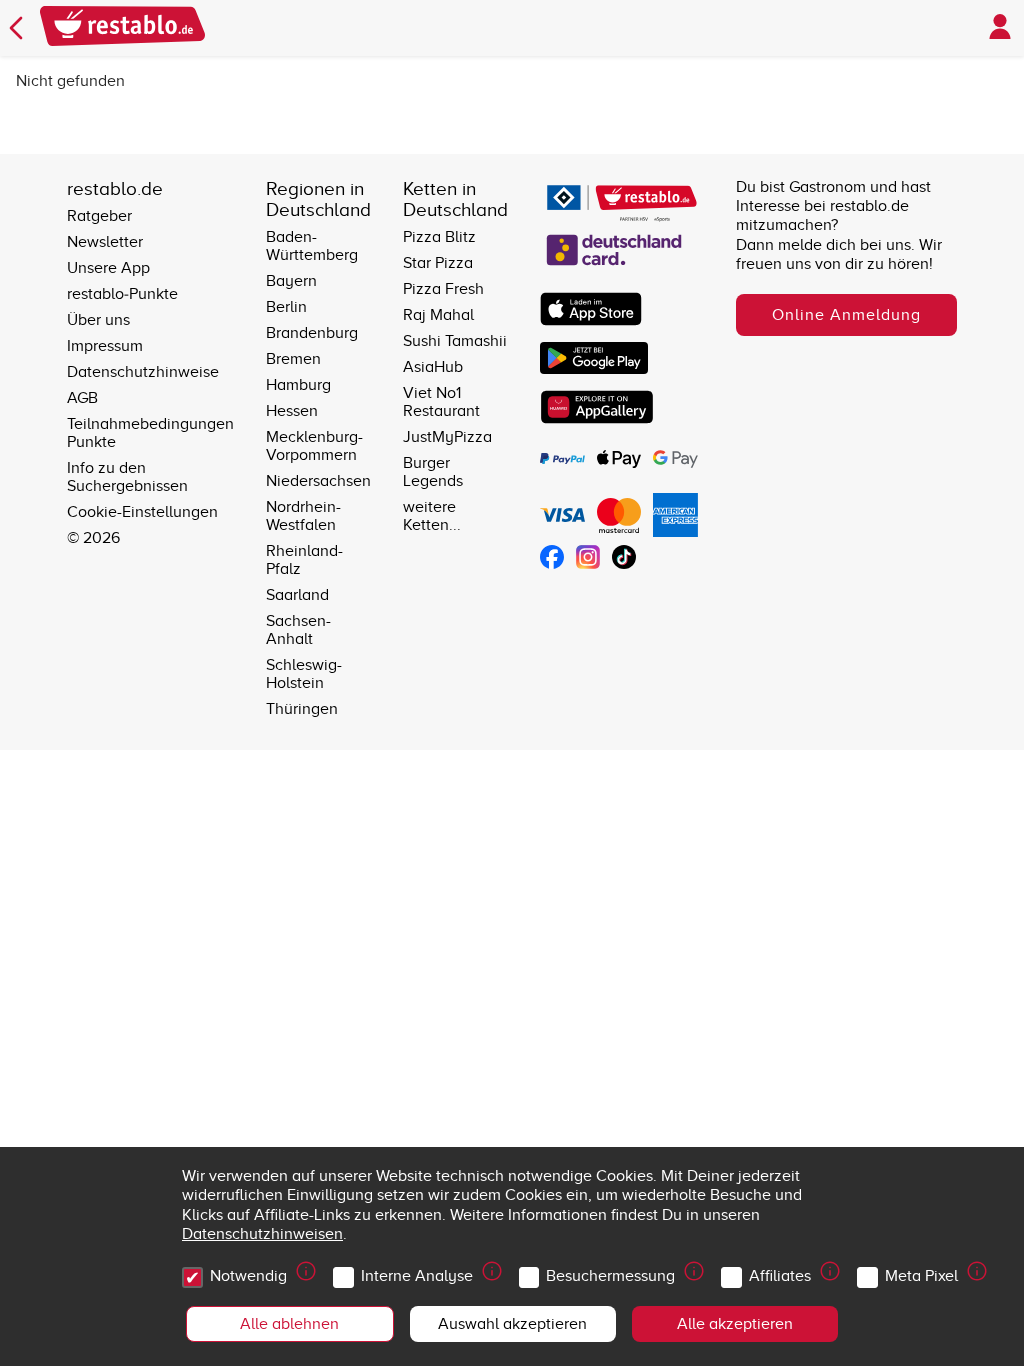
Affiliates (780, 1276)
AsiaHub (433, 367)
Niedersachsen (318, 481)
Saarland (297, 595)
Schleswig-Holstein (304, 674)
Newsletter (105, 242)
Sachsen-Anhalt (298, 630)
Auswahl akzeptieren (512, 1324)
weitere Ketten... (432, 516)
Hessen (292, 411)
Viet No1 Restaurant (441, 402)
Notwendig (248, 1276)
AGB (82, 398)
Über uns (98, 320)
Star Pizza (438, 263)
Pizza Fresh (443, 289)
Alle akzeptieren (735, 1324)
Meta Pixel (921, 1276)
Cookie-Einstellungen (142, 512)
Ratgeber (99, 216)
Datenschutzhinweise (143, 372)
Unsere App (108, 268)
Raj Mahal (438, 315)
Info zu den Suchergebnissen (127, 477)
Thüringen (302, 709)
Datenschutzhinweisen (262, 1234)
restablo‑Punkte (122, 294)
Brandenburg (312, 333)
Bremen (293, 359)
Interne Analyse (417, 1276)
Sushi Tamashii (455, 341)
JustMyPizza (447, 437)
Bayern (291, 281)
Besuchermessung (610, 1276)
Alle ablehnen (289, 1324)
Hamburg (298, 385)
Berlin (286, 307)
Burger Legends (433, 472)
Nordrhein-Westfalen (303, 516)
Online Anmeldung (846, 315)
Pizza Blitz (439, 237)
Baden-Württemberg (312, 246)
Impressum (105, 346)
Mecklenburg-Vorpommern (314, 446)
